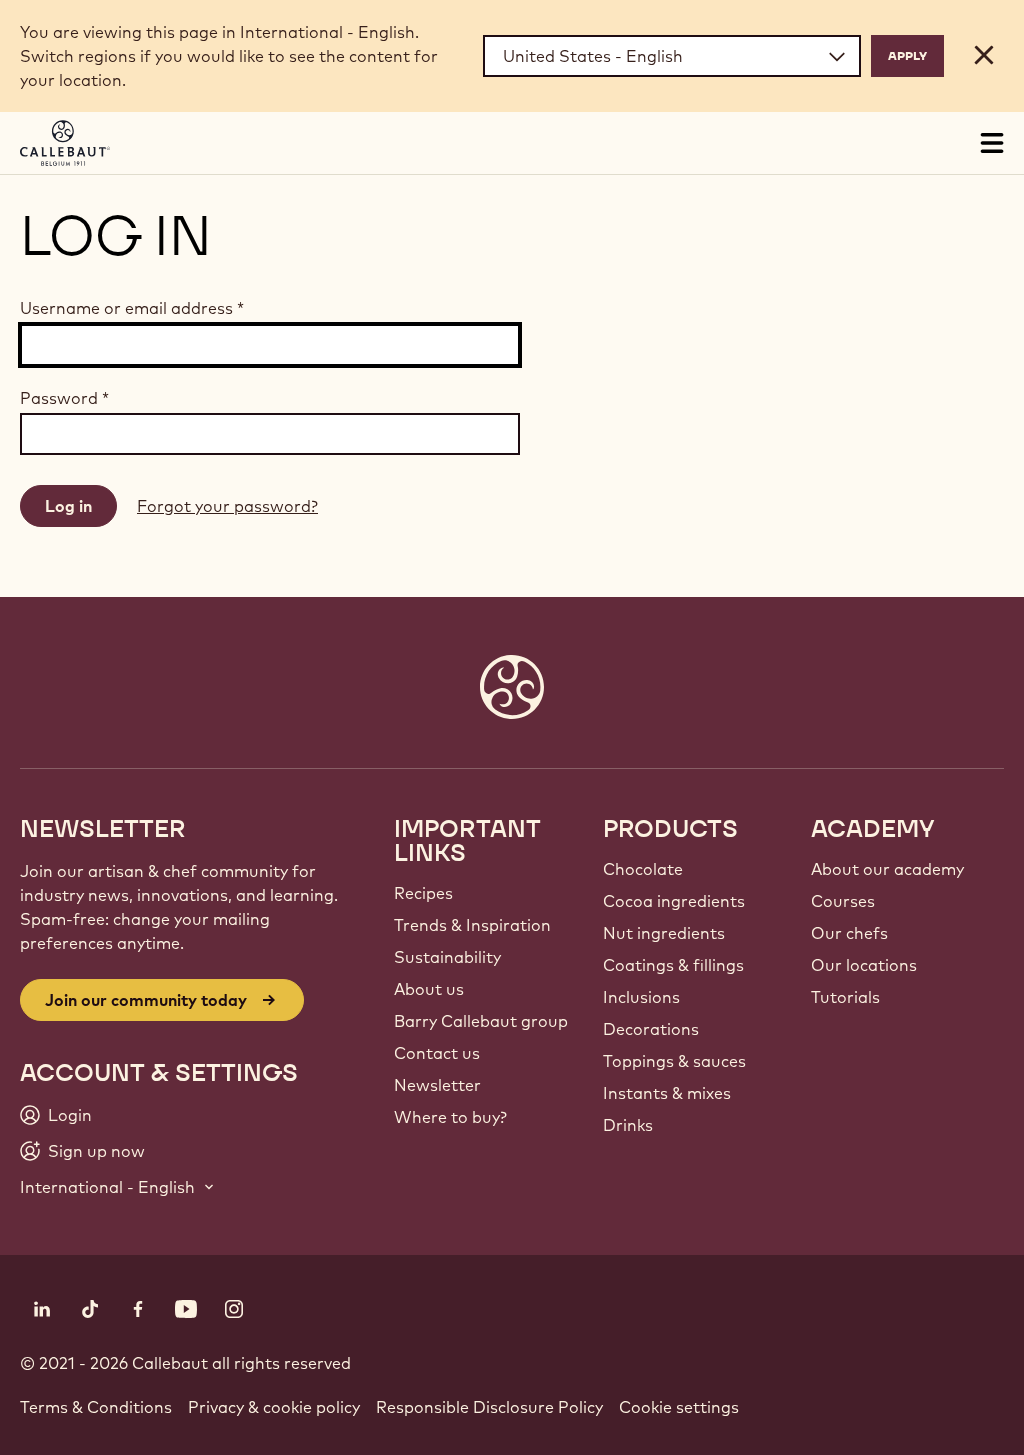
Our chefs (849, 933)
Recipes (423, 893)
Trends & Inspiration (472, 925)
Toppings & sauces (674, 1061)
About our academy (887, 869)
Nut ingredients (664, 933)
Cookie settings (679, 1407)
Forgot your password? (227, 506)
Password (64, 398)
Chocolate (643, 869)
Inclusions (641, 997)
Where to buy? (450, 1117)
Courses (843, 901)
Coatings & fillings (673, 965)
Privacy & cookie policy (274, 1407)
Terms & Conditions (96, 1407)
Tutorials (845, 997)
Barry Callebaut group (481, 1021)
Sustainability (447, 957)
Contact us (437, 1053)
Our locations (864, 965)
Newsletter (437, 1085)
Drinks (628, 1125)
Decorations (651, 1029)
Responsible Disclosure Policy (489, 1407)
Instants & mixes (667, 1093)
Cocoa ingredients (674, 901)
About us (429, 989)
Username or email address (132, 308)
